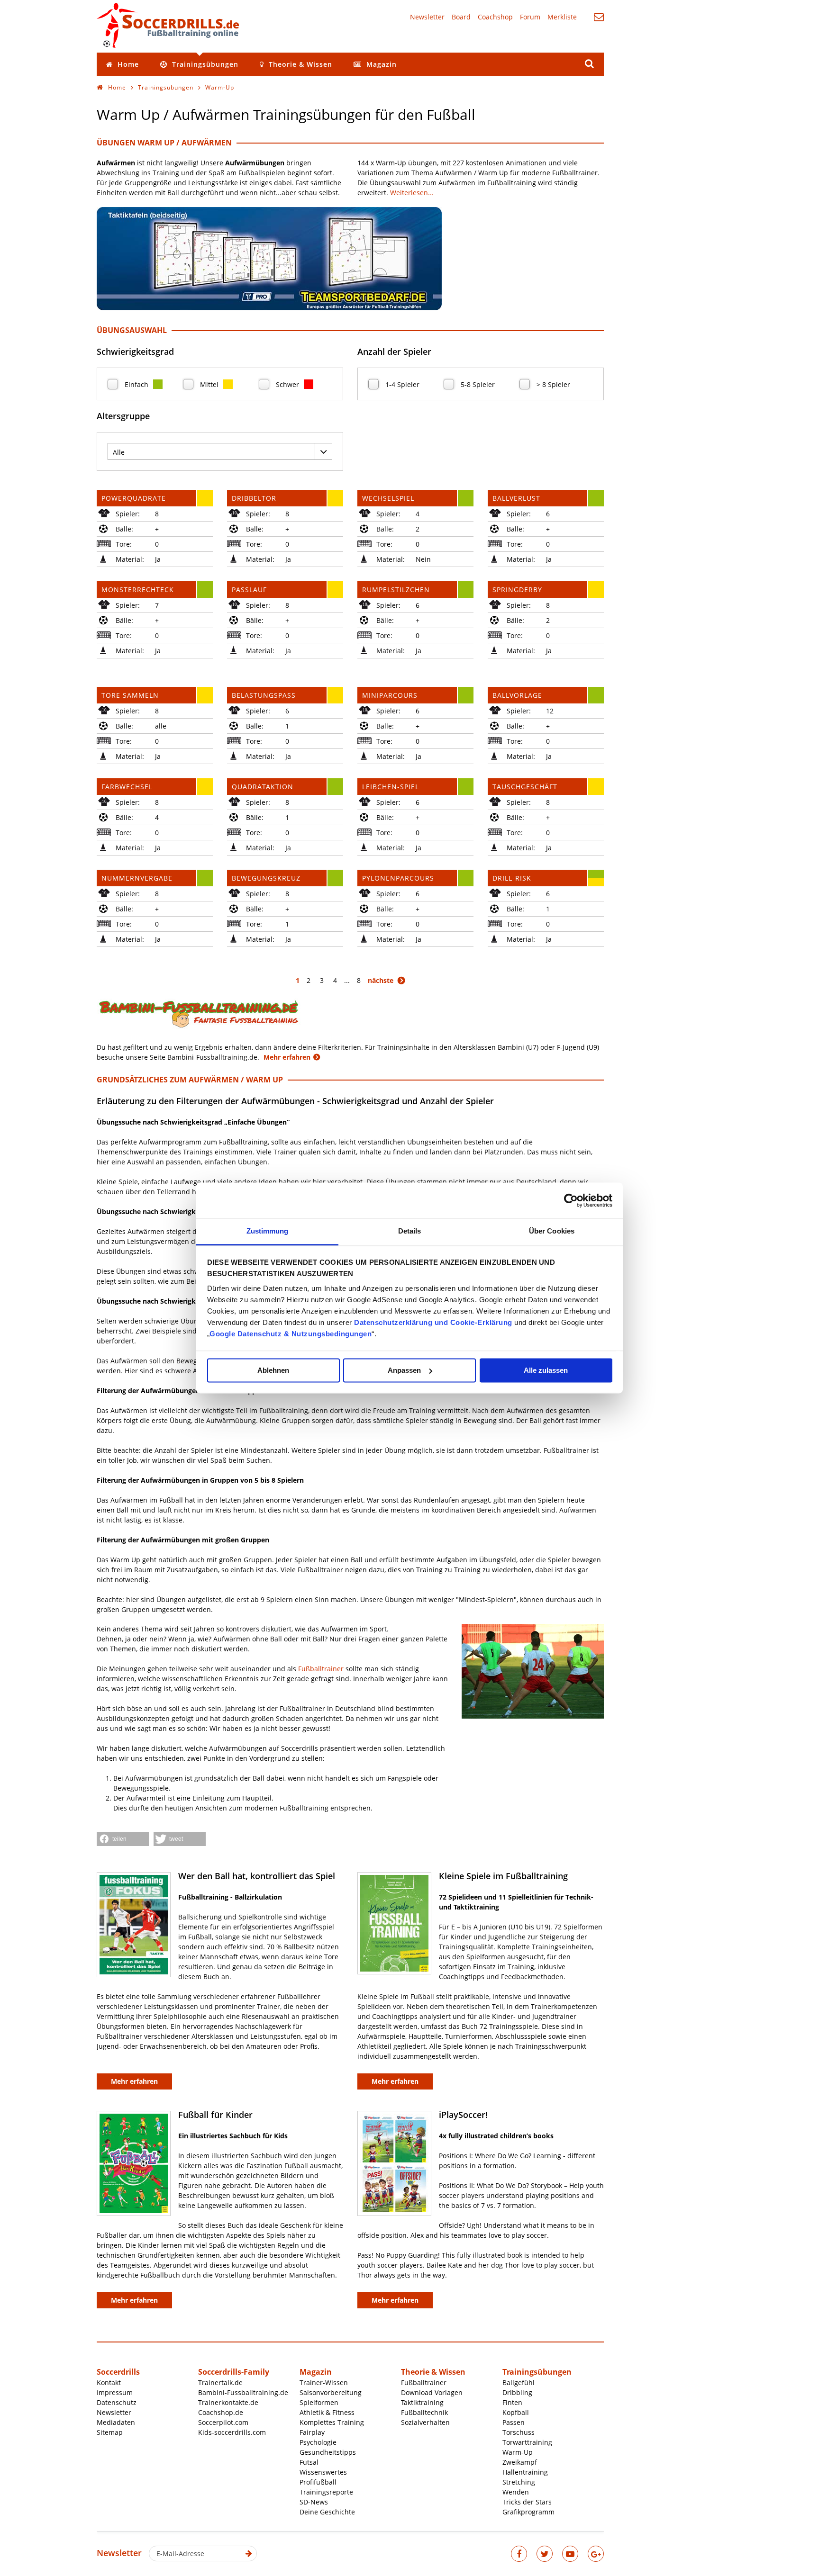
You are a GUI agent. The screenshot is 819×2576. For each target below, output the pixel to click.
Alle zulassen (546, 1370)
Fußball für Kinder (215, 2115)
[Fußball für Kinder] (134, 2163)
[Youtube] (570, 2554)
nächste (381, 980)
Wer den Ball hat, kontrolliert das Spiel (257, 1876)
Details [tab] (410, 1231)
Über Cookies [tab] (552, 1231)
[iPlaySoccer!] (394, 2163)
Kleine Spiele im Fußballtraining (503, 1876)
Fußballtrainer (321, 1669)
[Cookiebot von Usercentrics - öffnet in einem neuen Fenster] (571, 1200)
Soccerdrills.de (168, 25)
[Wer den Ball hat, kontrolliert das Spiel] (134, 1925)
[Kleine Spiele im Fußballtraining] (394, 1923)
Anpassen (404, 1370)
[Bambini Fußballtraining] (199, 1030)
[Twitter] (545, 2554)
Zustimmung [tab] (268, 1231)
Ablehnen (273, 1370)
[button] (123, 1839)
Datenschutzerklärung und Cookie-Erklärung (433, 1322)
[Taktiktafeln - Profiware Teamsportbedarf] (269, 308)
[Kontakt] (599, 17)
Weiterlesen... (412, 193)
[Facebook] (519, 2554)
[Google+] (596, 2554)
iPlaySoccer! (463, 2115)
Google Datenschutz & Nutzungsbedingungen (291, 1334)
